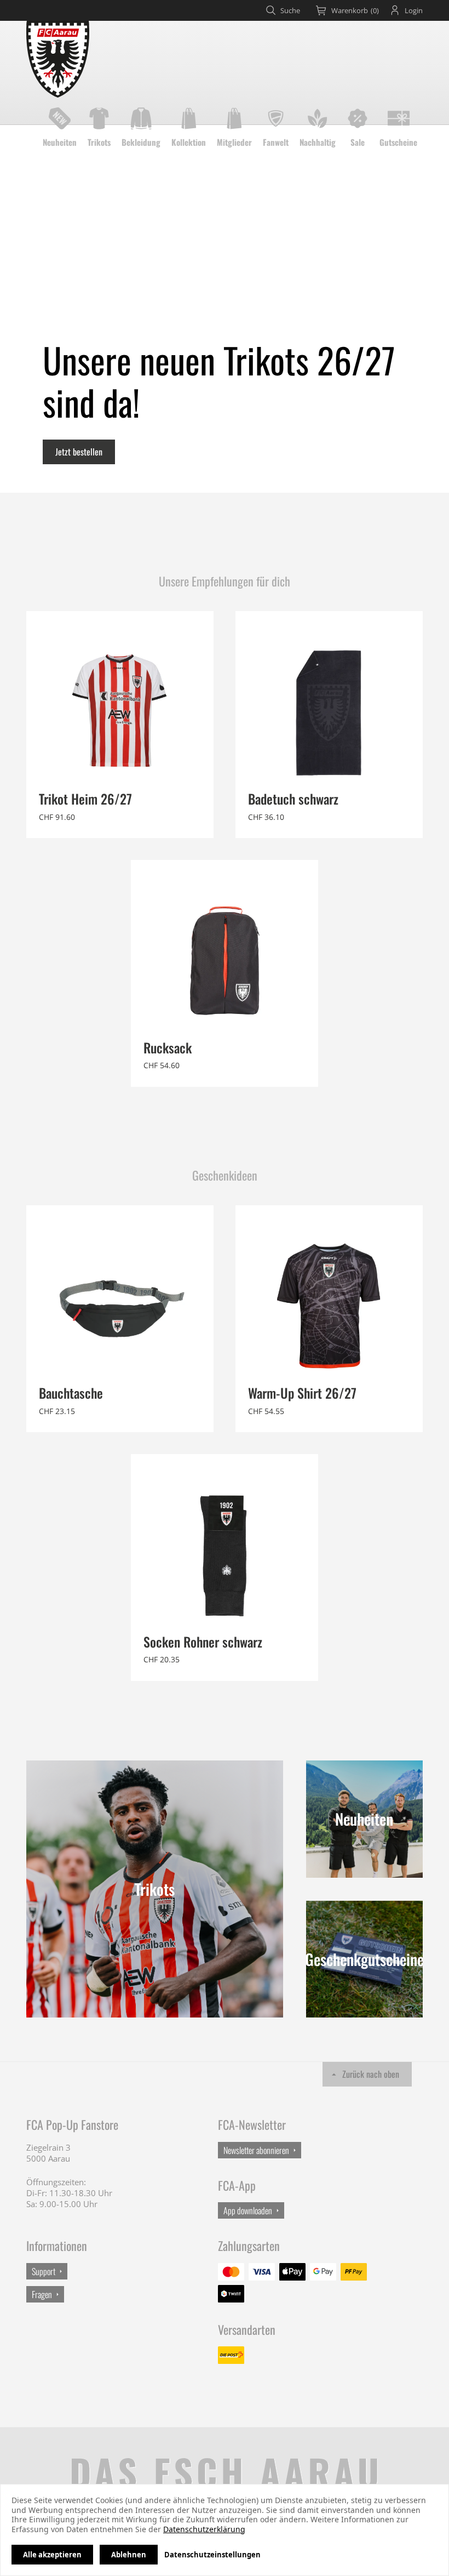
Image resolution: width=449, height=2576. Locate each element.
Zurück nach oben (371, 2074)
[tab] (348, 10)
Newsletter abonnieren (256, 2150)
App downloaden (248, 2210)
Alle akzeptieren (52, 2555)
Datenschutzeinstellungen (212, 2555)
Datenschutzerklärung (204, 2529)
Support (44, 2271)
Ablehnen (129, 2555)
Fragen (42, 2294)
